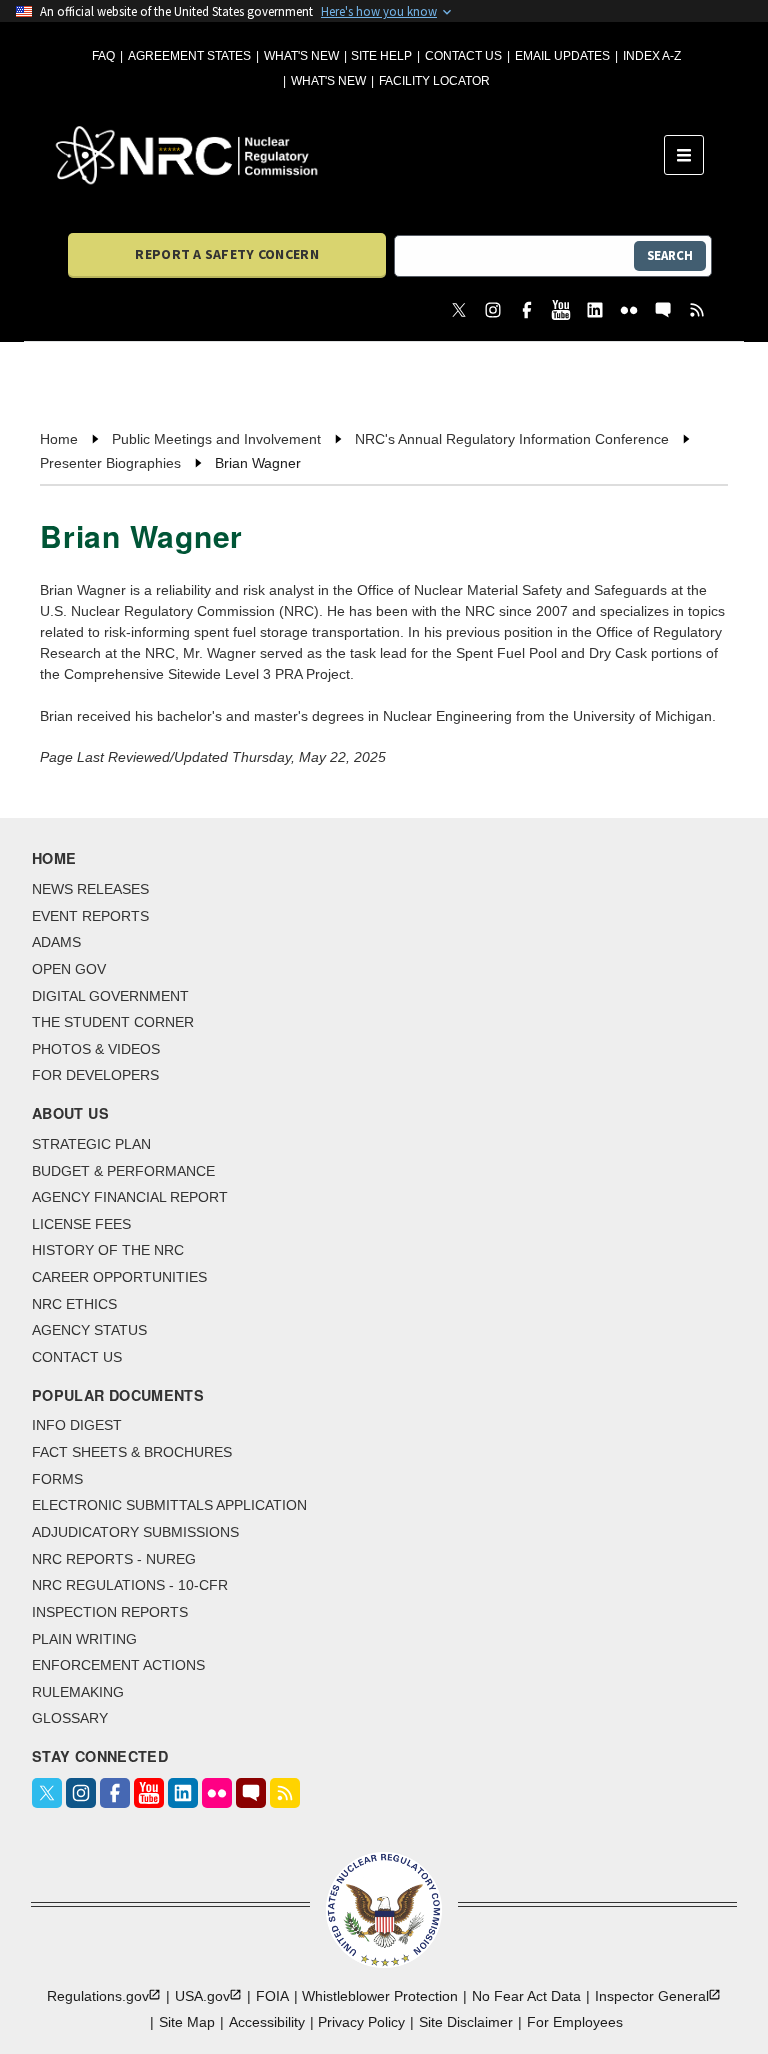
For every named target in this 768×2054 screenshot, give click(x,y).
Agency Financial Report (130, 1197)
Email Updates (562, 56)
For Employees (575, 2022)
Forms (57, 1479)
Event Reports (90, 916)
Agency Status (89, 1330)
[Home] (360, 155)
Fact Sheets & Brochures (132, 1452)
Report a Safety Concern (226, 254)
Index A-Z (652, 56)
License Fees (81, 1224)
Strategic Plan (91, 1144)
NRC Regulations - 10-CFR (130, 1585)
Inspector (652, 1996)
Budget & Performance (123, 1171)
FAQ (103, 56)
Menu (690, 155)
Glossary (70, 1718)
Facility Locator (434, 81)
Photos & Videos (96, 1049)
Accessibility (267, 2022)
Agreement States (189, 56)
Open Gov (69, 969)
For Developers (95, 1075)
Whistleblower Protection (380, 1996)
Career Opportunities (119, 1277)
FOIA (272, 1996)
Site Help (381, 56)
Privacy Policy (361, 2022)
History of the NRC (108, 1250)
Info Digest (77, 1425)
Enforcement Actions (118, 1665)
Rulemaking (78, 1692)
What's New (301, 56)
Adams (56, 942)
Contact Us (463, 56)
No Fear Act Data (526, 1996)
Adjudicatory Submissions (135, 1532)
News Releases (90, 889)
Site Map (187, 2022)
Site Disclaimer (466, 2022)
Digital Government (110, 996)
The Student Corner (113, 1022)
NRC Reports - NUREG (114, 1559)
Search (670, 255)
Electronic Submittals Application (169, 1505)
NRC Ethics (74, 1304)
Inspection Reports (110, 1612)
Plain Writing (84, 1639)
